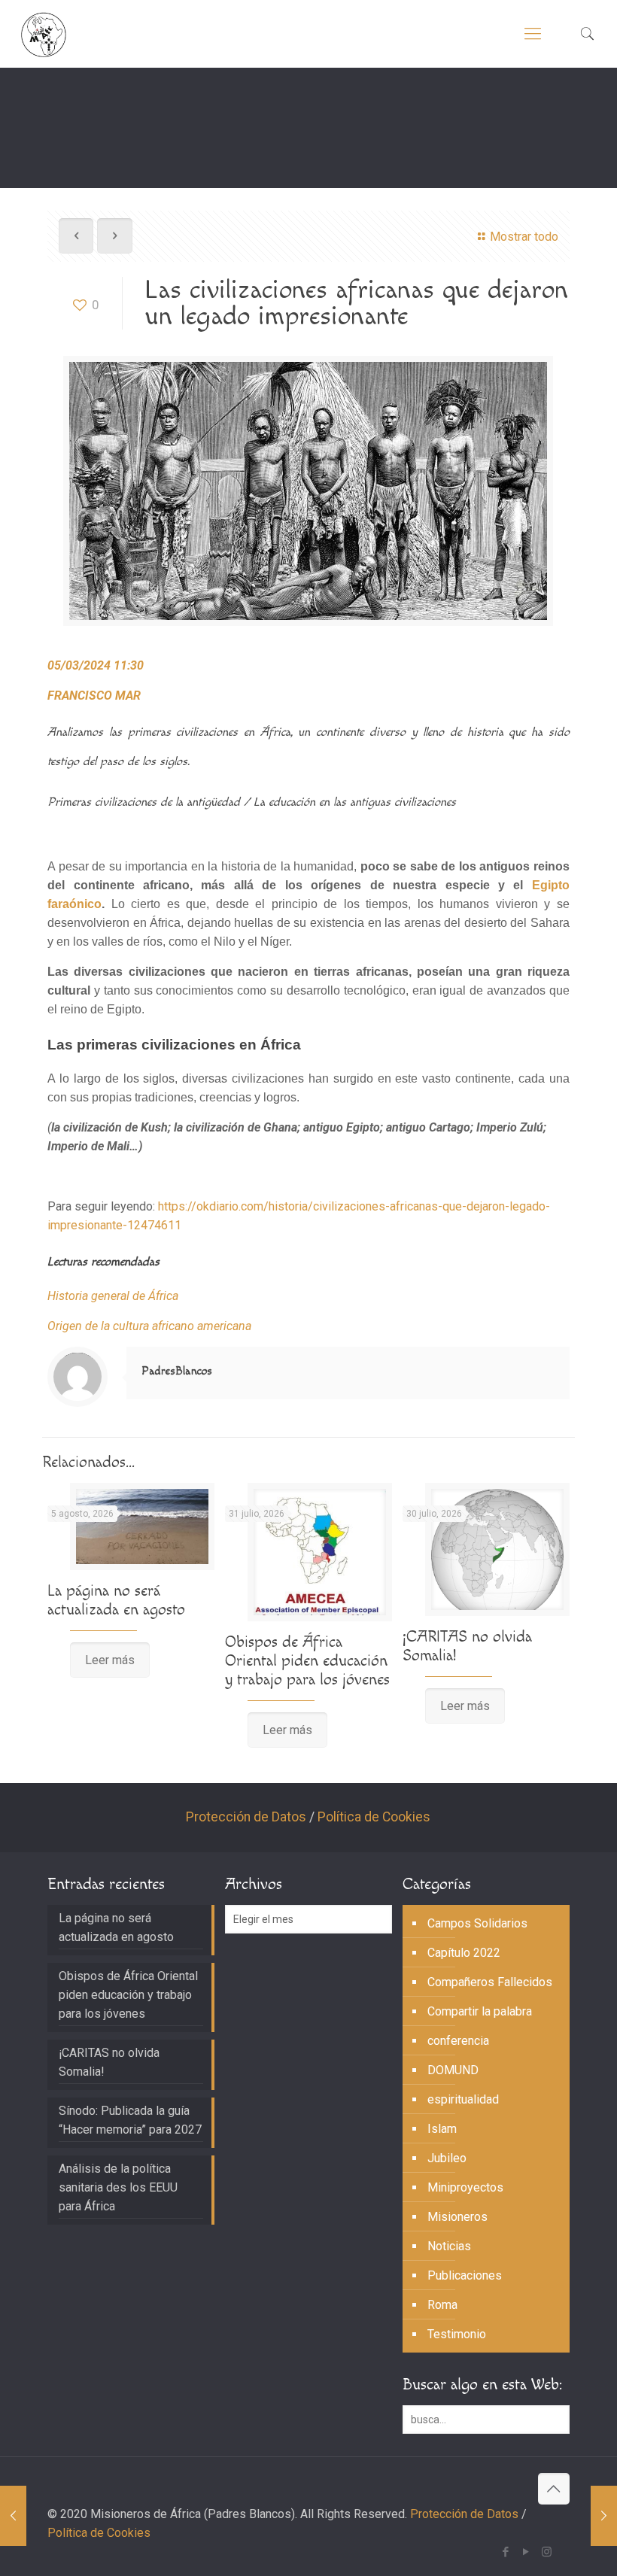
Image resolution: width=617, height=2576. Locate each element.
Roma (442, 2305)
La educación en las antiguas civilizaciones (355, 802)
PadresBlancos (177, 1371)
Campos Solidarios (477, 1923)
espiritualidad (463, 2099)
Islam (442, 2129)
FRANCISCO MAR (94, 696)
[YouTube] (526, 2552)
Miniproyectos (465, 2187)
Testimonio (457, 2334)
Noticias (449, 2246)
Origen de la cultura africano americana (149, 1326)
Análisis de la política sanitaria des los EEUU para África (118, 2187)
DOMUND (453, 2070)
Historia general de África (113, 1296)
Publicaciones (465, 2275)
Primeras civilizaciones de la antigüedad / (150, 802)
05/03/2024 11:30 (96, 665)
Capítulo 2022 (464, 1953)
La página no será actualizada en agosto (116, 1600)
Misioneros (457, 2217)
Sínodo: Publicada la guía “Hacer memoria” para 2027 (130, 2120)
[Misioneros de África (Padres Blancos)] (44, 34)
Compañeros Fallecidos (490, 1982)
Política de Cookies (374, 1817)
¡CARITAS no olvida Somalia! (109, 2062)
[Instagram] (547, 2552)
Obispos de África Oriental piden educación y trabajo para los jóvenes (307, 1661)
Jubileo (447, 2158)
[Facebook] (506, 2552)
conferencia (458, 2041)
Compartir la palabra (480, 2011)
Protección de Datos (246, 1817)
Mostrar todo (524, 237)
